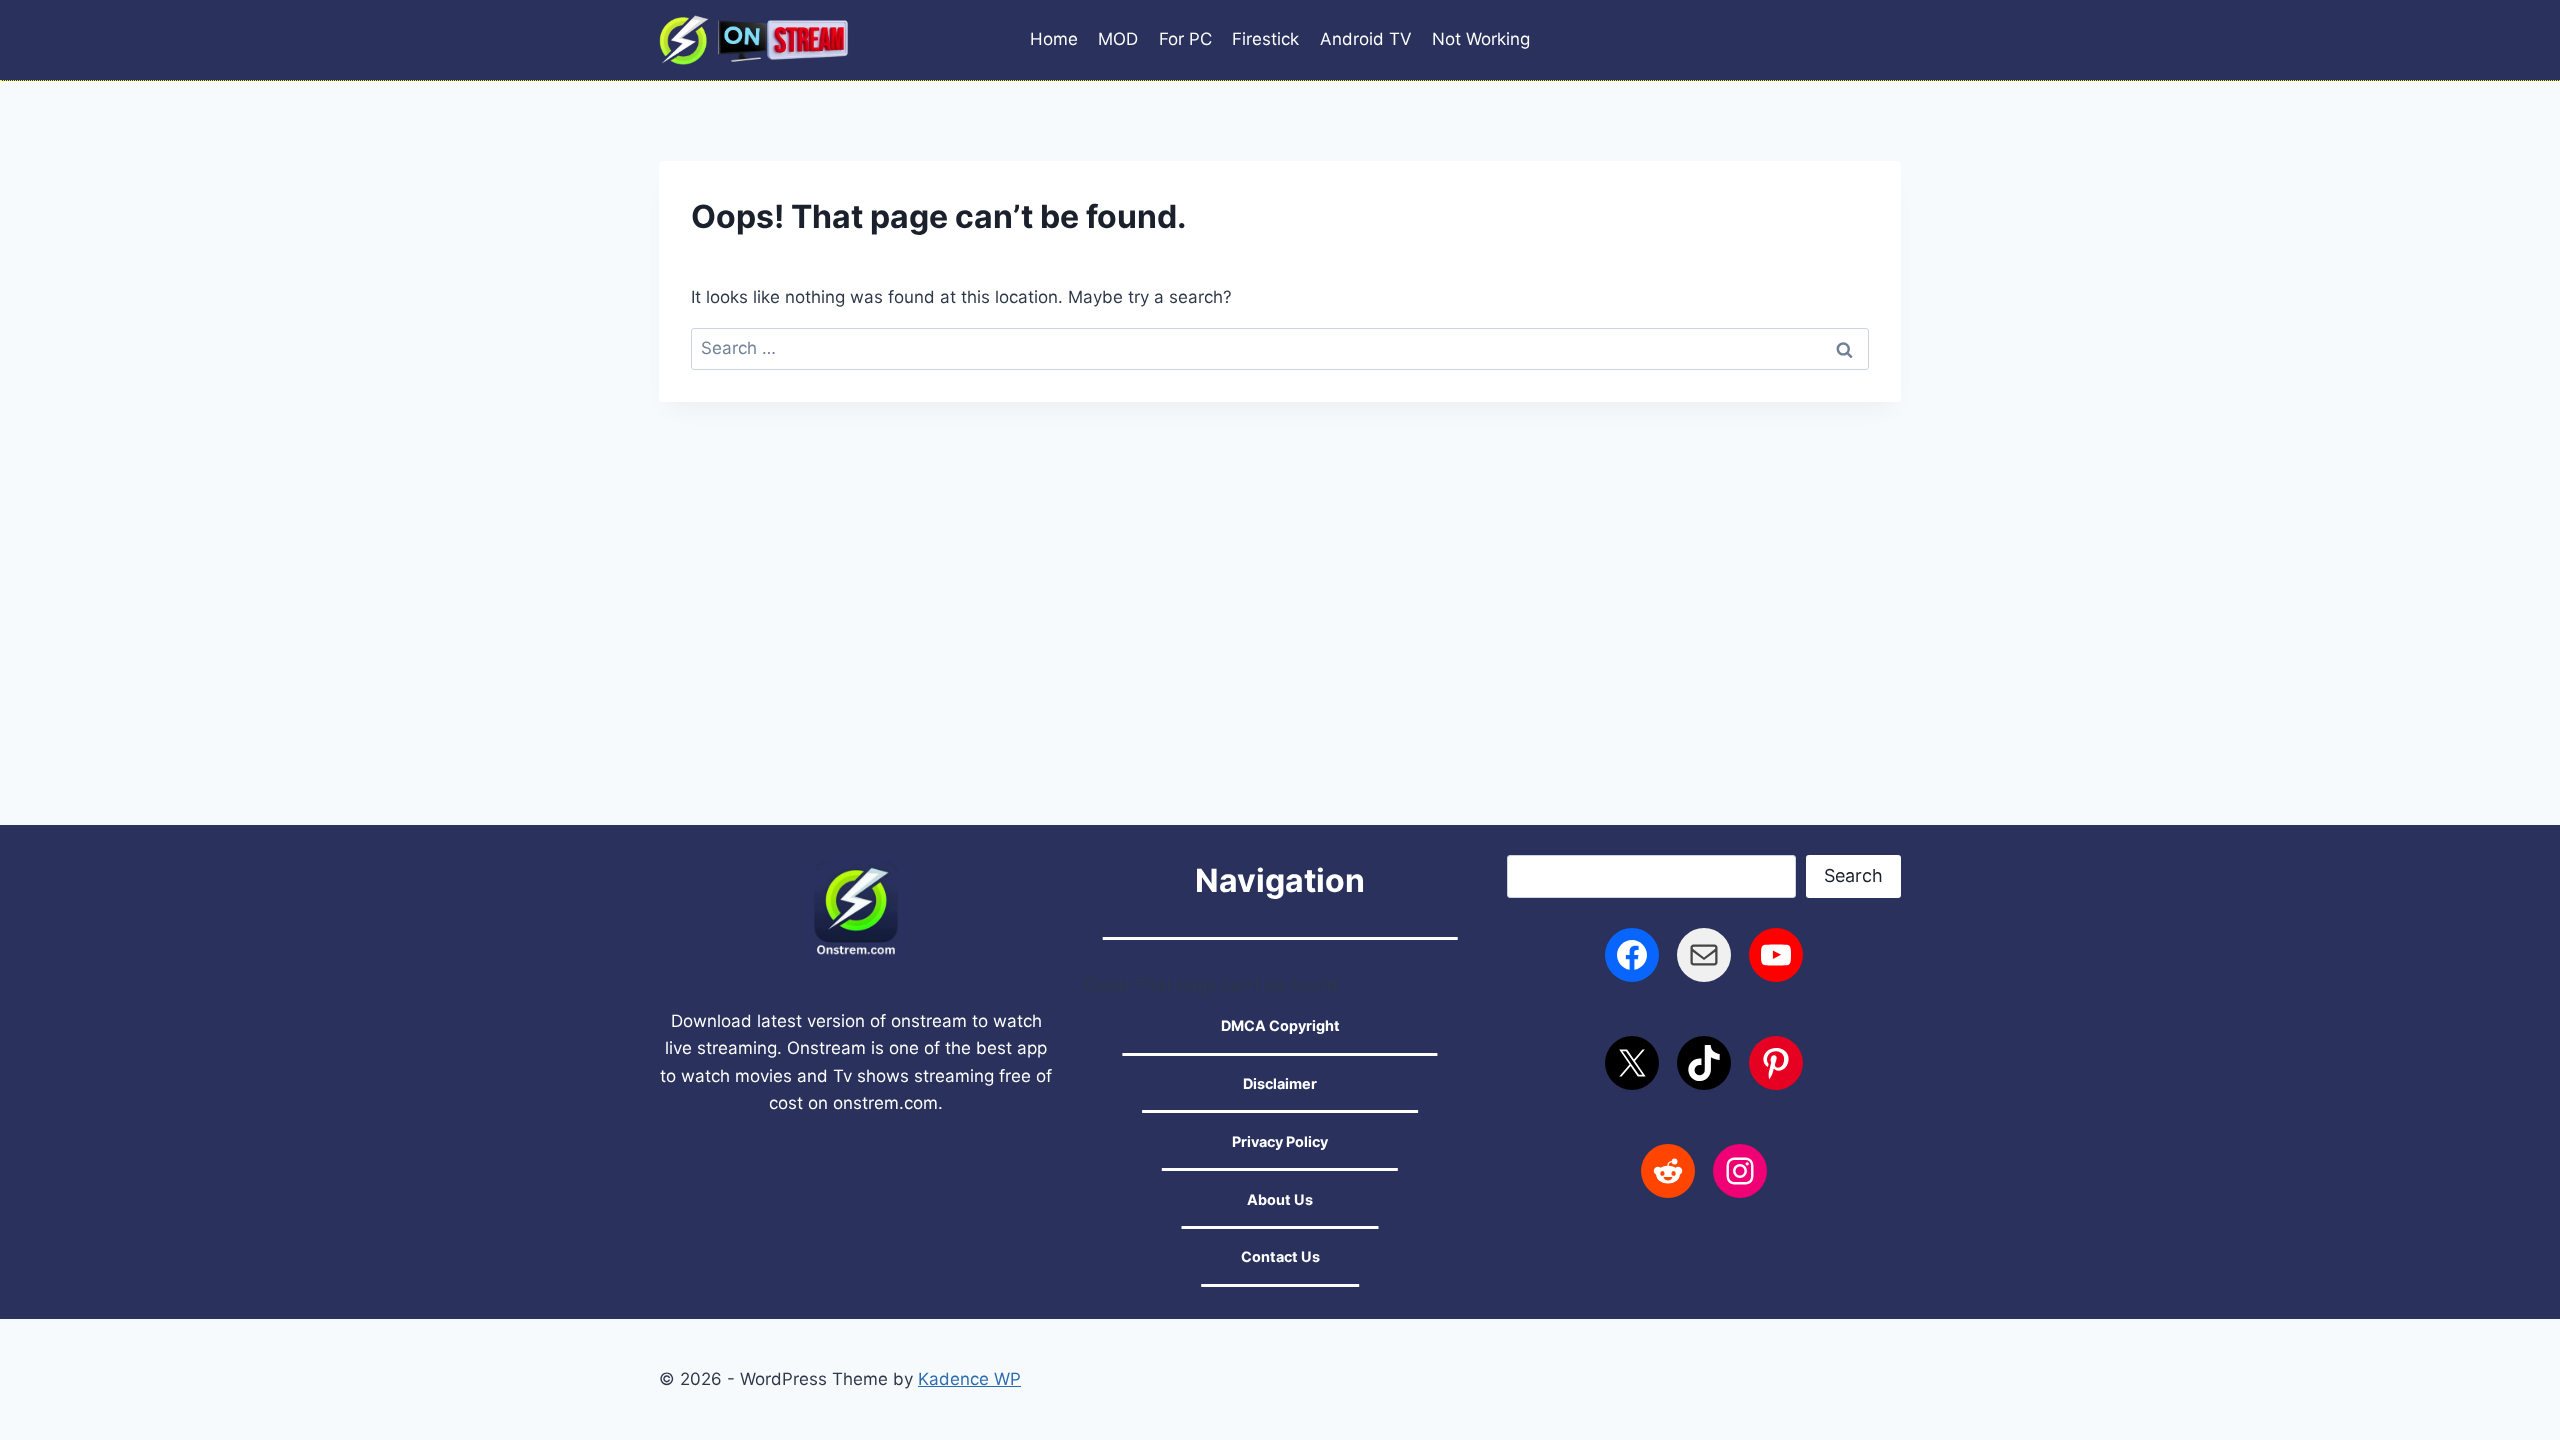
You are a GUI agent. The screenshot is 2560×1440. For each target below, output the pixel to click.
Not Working (1481, 39)
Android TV (1366, 39)
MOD (1118, 39)
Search (1853, 875)
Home (1054, 39)
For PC (1185, 39)
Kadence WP (969, 1379)
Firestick (1265, 39)
